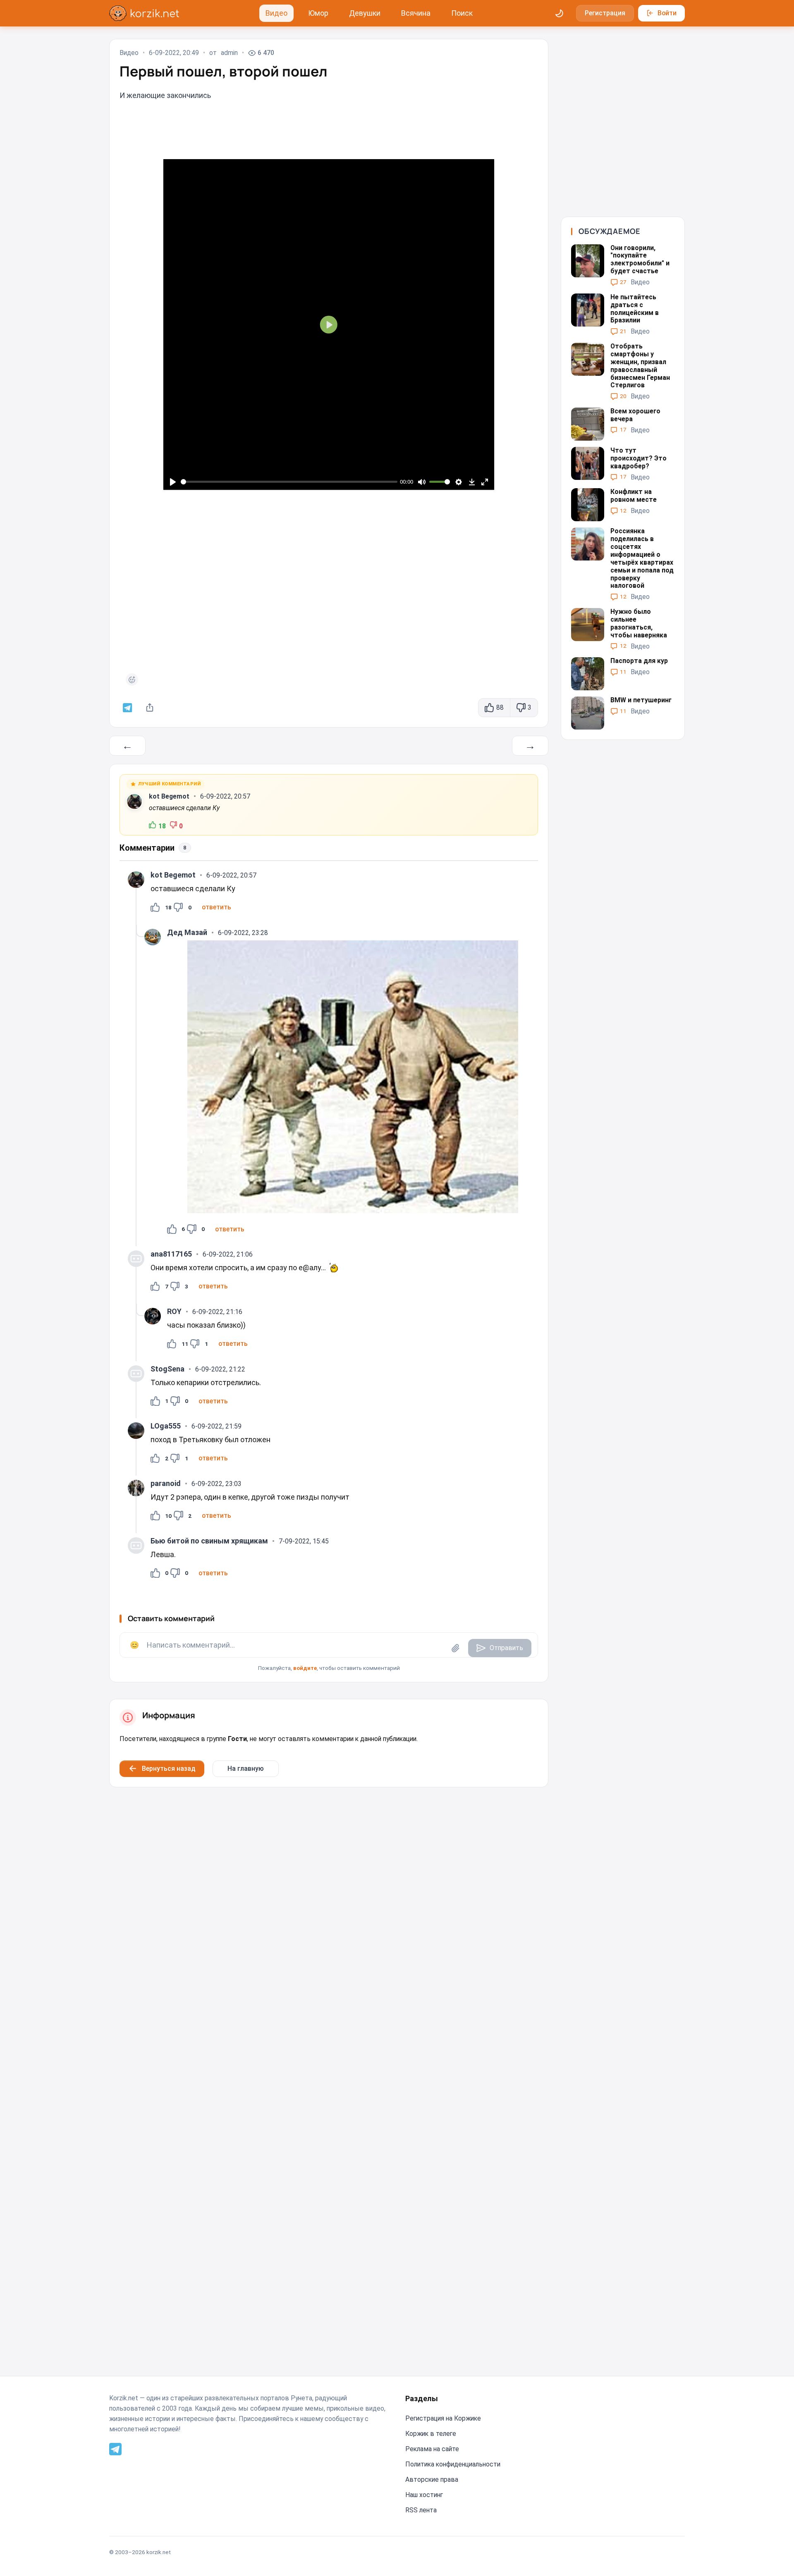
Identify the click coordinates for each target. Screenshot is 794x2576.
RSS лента (421, 2510)
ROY (174, 1311)
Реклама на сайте (432, 2449)
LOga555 (166, 1426)
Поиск (462, 13)
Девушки (365, 13)
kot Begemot (169, 796)
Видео (276, 13)
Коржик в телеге (431, 2434)
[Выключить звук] (422, 482)
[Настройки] (459, 482)
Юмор (318, 13)
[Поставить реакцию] (132, 680)
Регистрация (605, 13)
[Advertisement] (329, 584)
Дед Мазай (187, 932)
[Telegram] (115, 2448)
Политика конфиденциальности (453, 2464)
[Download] (472, 482)
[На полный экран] (484, 482)
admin (229, 53)
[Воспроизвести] (173, 482)
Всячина (416, 13)
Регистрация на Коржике (443, 2418)
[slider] (289, 482)
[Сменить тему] (560, 13)
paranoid (166, 1483)
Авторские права (432, 2479)
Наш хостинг (424, 2495)
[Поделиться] (150, 708)
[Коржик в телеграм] (128, 708)
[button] (216, 907)
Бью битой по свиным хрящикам (209, 1541)
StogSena (167, 1369)
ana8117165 (171, 1254)
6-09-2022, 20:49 (174, 53)
